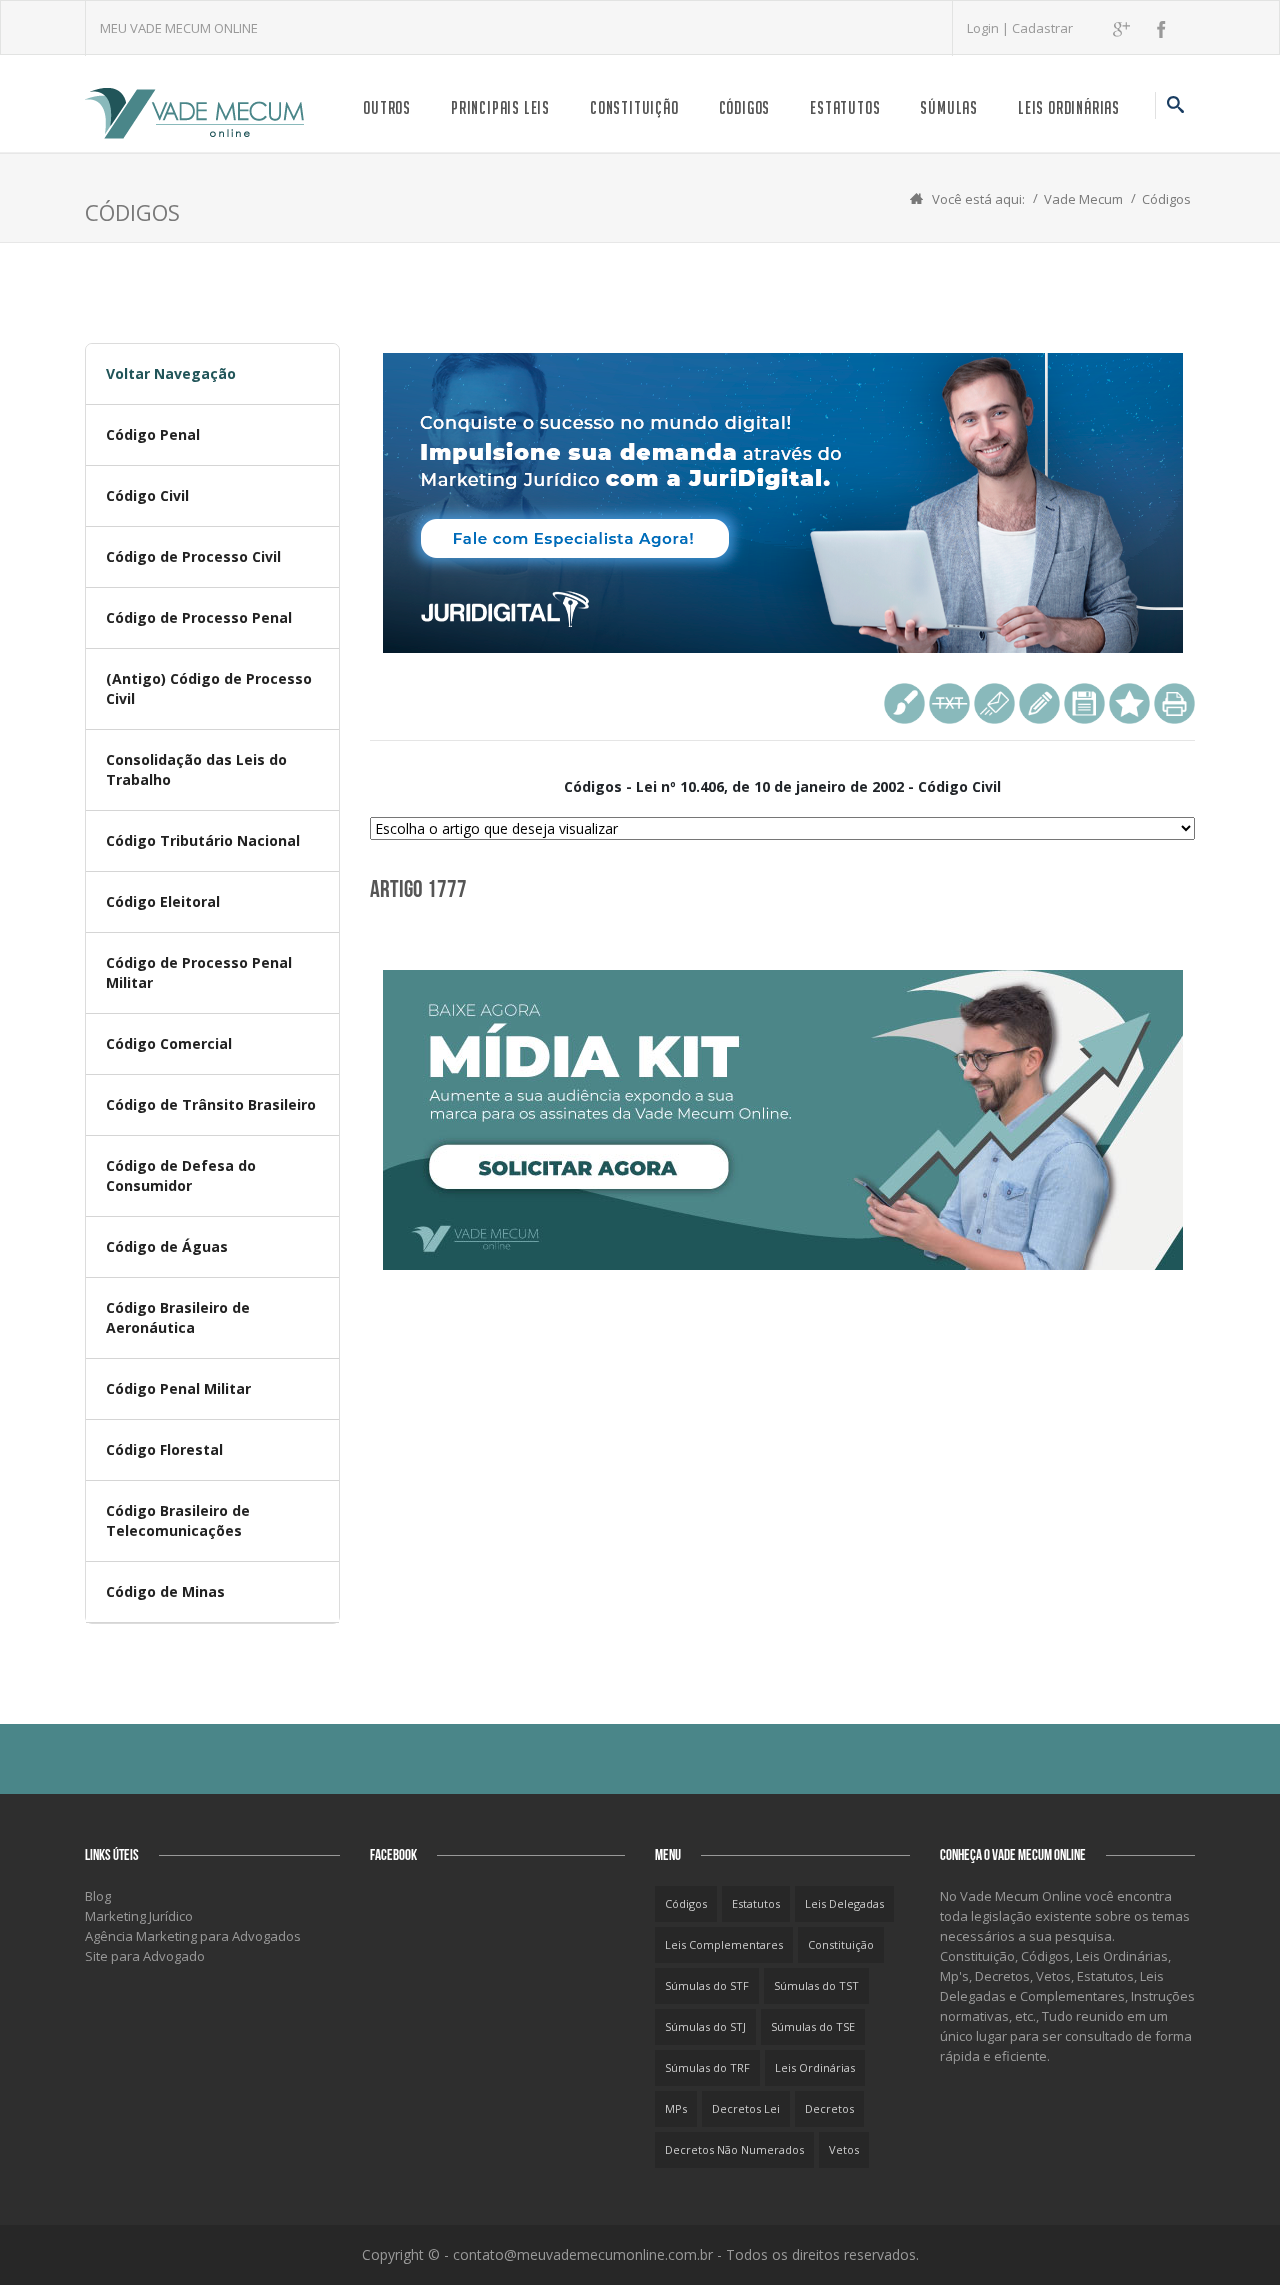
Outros (387, 107)
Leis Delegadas (844, 1903)
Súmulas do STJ (705, 2026)
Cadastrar (1042, 28)
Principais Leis (500, 107)
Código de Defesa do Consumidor (181, 1175)
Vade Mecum (1083, 199)
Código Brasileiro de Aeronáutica (178, 1317)
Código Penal (153, 434)
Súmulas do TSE (813, 2026)
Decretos (829, 2108)
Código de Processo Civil (193, 556)
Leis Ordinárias (1069, 107)
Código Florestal (164, 1449)
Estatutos (845, 107)
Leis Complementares (724, 1944)
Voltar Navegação (171, 373)
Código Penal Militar (178, 1388)
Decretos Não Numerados (734, 2149)
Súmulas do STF (707, 1985)
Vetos (844, 2149)
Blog (98, 1896)
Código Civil (147, 495)
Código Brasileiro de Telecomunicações (178, 1520)
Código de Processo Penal (199, 617)
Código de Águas (167, 1246)
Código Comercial (169, 1043)
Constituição (634, 107)
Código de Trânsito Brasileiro (211, 1104)
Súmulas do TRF (707, 2067)
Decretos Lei (746, 2108)
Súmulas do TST (816, 1985)
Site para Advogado (145, 1956)
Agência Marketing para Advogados (193, 1936)
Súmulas (949, 107)
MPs (676, 2108)
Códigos (745, 107)
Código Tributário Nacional (203, 840)
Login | (989, 28)
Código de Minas (165, 1591)
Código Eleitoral (163, 901)
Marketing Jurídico (139, 1916)
